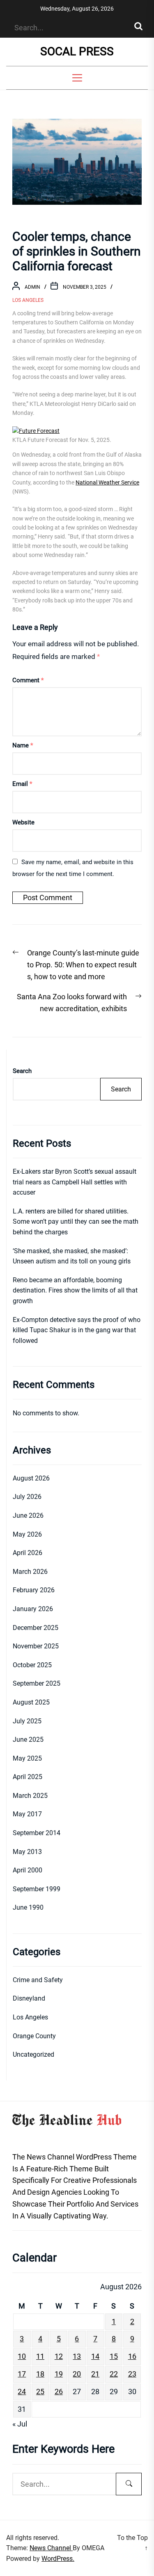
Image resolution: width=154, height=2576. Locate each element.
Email (22, 784)
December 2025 (36, 1628)
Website (23, 822)
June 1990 (28, 1907)
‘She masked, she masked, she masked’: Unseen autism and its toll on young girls (72, 1256)
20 (77, 2374)
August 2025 (31, 1702)
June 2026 (28, 1515)
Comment (28, 680)
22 (114, 2374)
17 (22, 2374)
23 (132, 2374)
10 (22, 2356)
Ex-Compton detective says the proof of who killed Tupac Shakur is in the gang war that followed (77, 1330)
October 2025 (32, 1665)
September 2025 (37, 1683)
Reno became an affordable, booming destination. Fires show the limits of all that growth (75, 1290)
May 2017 (27, 1814)
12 (59, 2356)
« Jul (20, 2424)
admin (32, 287)
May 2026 (27, 1534)
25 (40, 2392)
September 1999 (37, 1889)
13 (77, 2356)
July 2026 (27, 1497)
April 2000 (28, 1870)
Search (22, 1071)
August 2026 (31, 1478)
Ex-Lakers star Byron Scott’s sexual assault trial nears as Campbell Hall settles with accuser (75, 1182)
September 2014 (37, 1833)
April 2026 (28, 1553)
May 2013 (27, 1852)
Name (23, 745)
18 (40, 2374)
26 (59, 2392)
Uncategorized (33, 2054)
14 (95, 2356)
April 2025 (28, 1777)
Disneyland (29, 1998)
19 (59, 2374)
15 (114, 2356)
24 (22, 2392)
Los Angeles (28, 300)
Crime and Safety (38, 1980)
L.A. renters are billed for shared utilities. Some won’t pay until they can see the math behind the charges (76, 1222)
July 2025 (27, 1721)
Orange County (34, 2036)
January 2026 (33, 1609)
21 (95, 2374)
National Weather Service (107, 482)
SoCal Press (77, 51)
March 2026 (30, 1572)
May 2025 (27, 1758)
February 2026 (34, 1590)
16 (132, 2356)
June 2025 (28, 1740)
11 (40, 2356)
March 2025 (30, 1796)
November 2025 (36, 1646)
